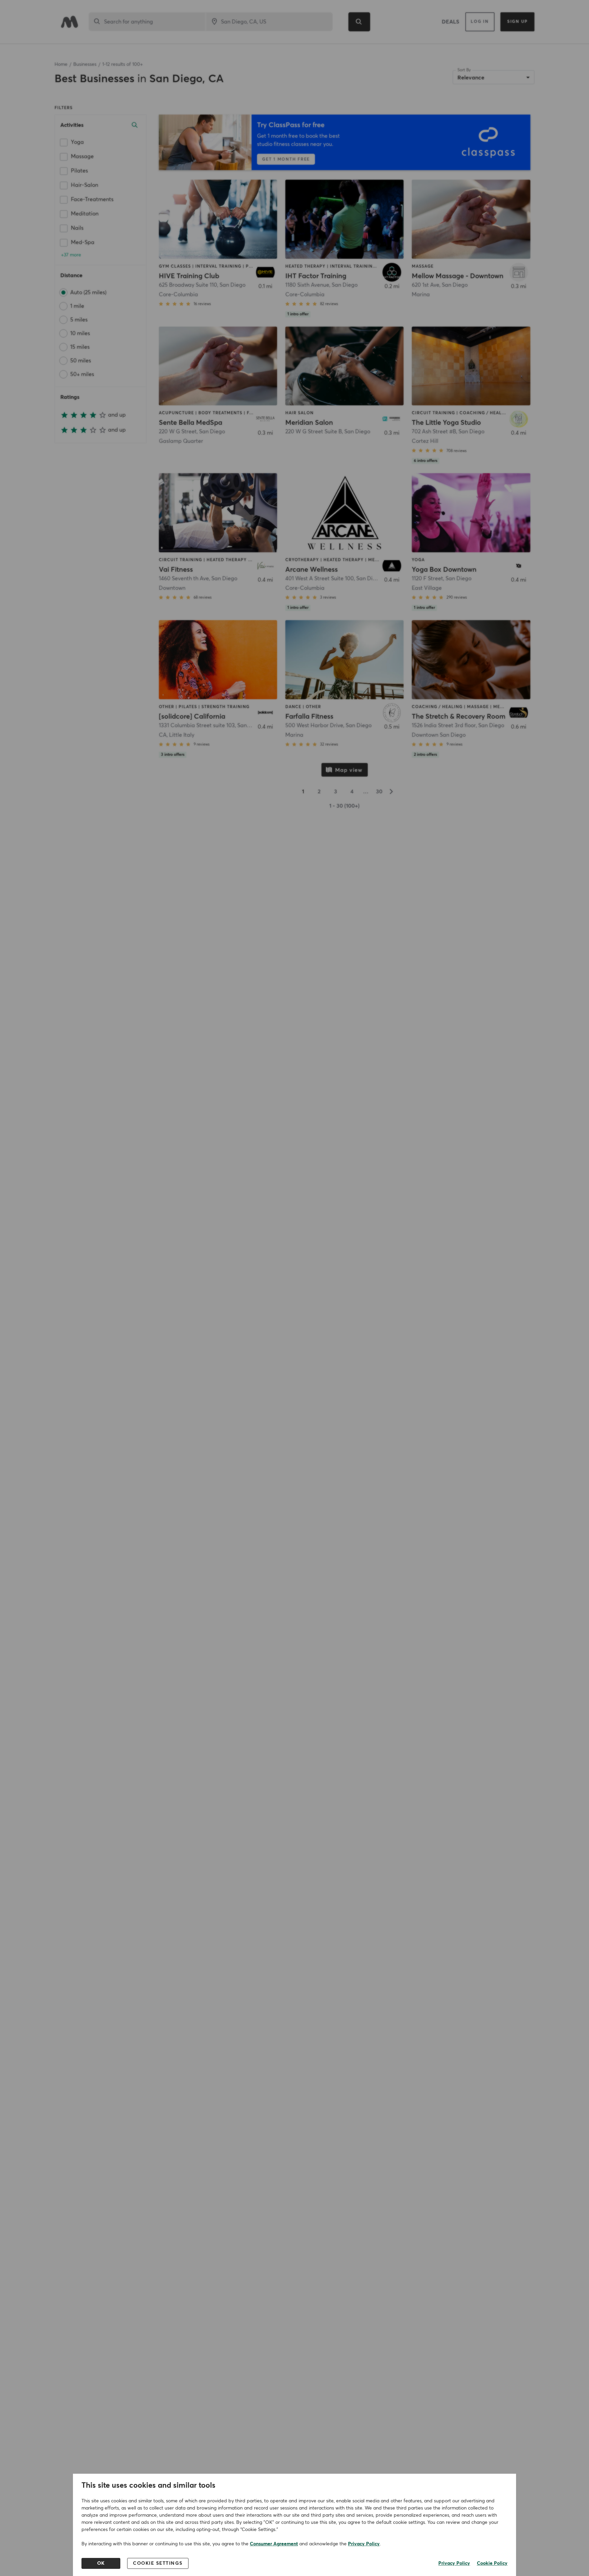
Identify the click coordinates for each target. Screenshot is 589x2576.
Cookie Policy (492, 2563)
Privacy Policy (364, 2544)
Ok (101, 2563)
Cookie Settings (158, 2563)
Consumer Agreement (274, 2544)
